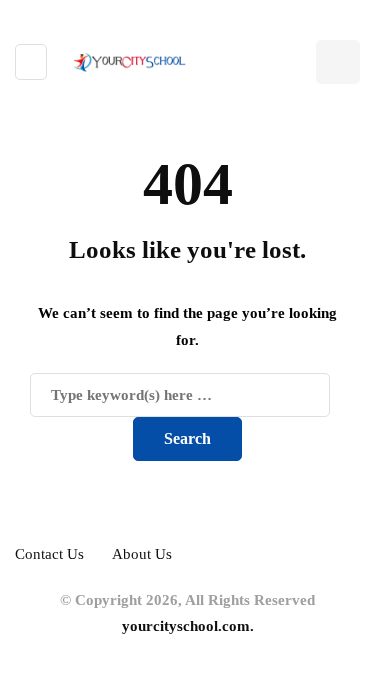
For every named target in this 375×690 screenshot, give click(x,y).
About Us (142, 554)
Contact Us (49, 554)
